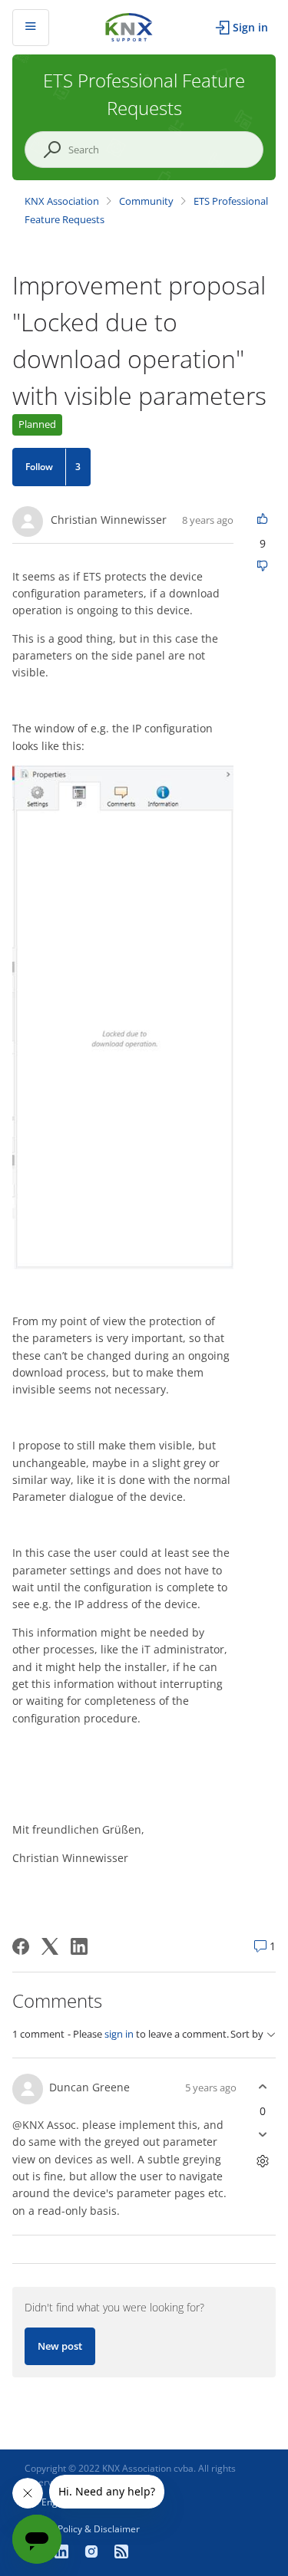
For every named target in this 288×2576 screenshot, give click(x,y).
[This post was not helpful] (262, 567)
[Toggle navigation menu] (31, 28)
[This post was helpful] (262, 520)
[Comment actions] (262, 2161)
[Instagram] (93, 2553)
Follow (39, 467)
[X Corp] (50, 1946)
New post (60, 2346)
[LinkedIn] (79, 1946)
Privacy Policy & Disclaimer (82, 2529)
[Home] (129, 26)
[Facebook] (21, 1946)
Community (146, 201)
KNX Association (62, 201)
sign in (119, 2034)
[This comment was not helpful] (262, 2135)
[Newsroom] (121, 2553)
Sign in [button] (250, 27)
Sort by (247, 2034)
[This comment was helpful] (262, 2087)
